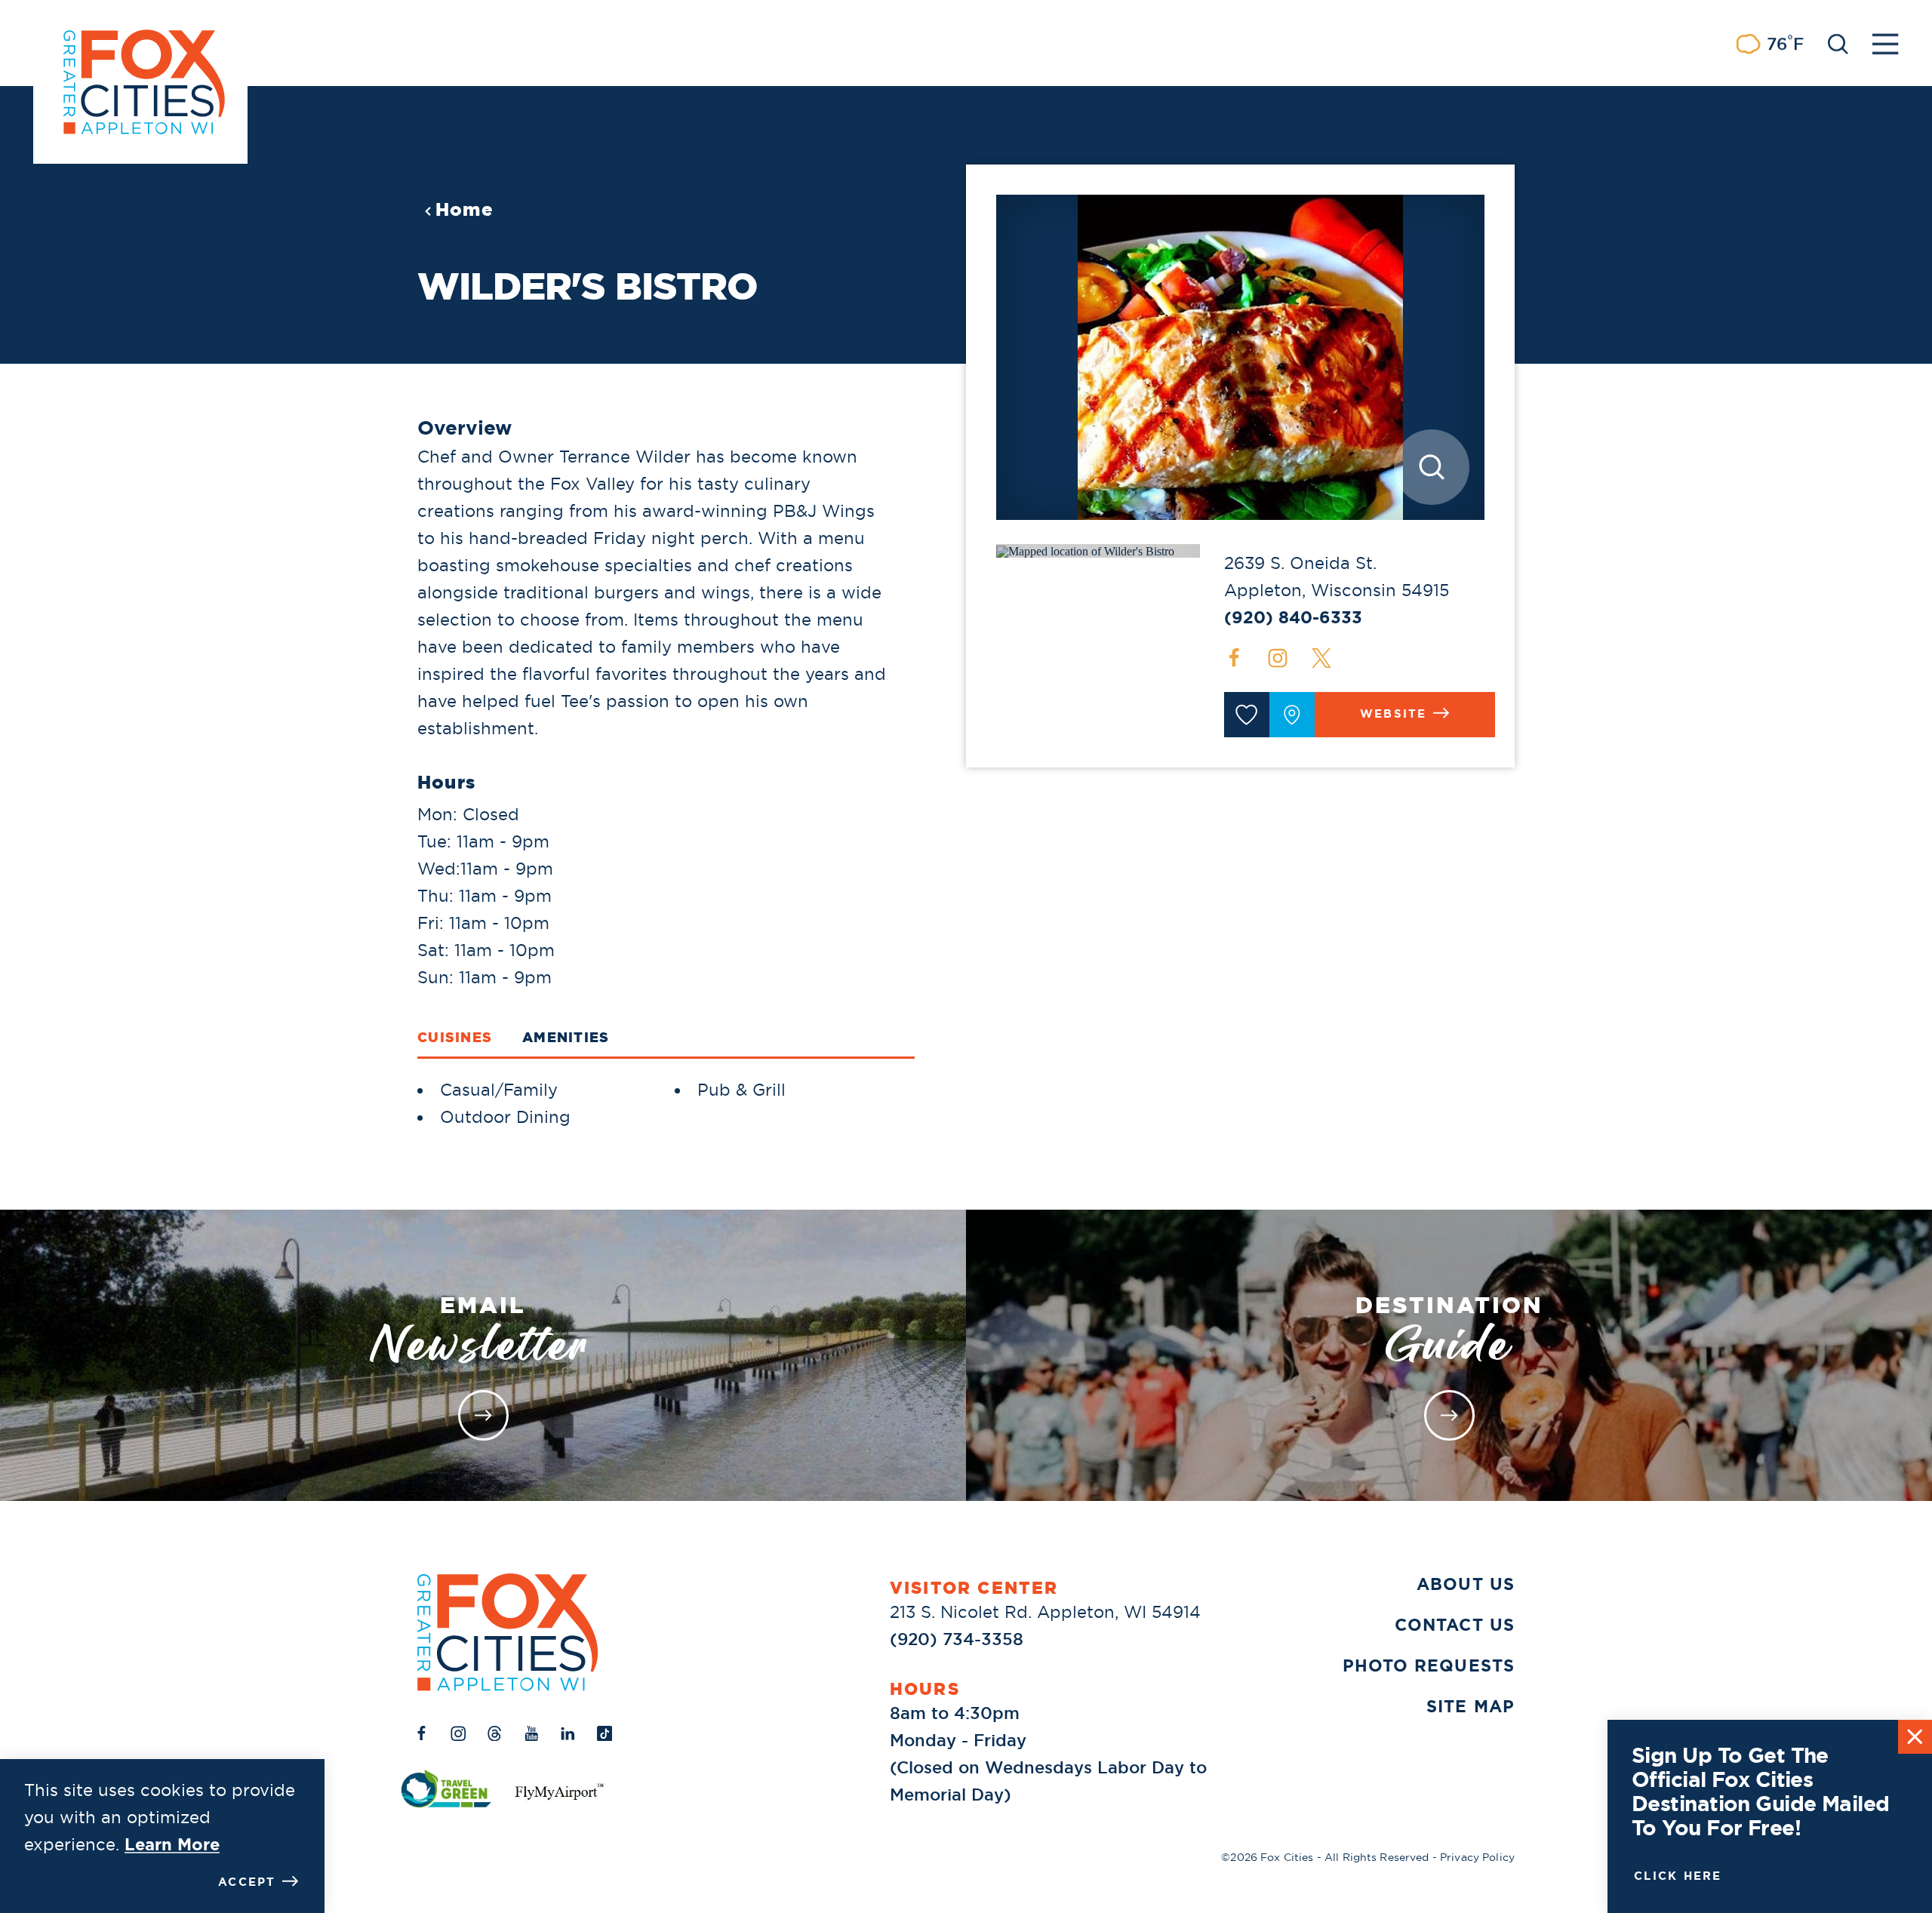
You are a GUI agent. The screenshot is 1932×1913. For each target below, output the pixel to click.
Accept (247, 1882)
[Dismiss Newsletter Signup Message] (1915, 1737)
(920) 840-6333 (1293, 618)
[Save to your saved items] (1247, 715)
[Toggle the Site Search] (1838, 43)
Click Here (1678, 1876)
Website (1394, 714)
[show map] (1292, 715)
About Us (1466, 1584)
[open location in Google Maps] (1085, 550)
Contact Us (1455, 1625)
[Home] (508, 1632)
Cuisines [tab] (455, 1037)
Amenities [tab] (566, 1037)
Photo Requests (1429, 1666)
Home (465, 210)
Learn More (172, 1845)
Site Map (1471, 1707)
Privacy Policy (1477, 1857)
